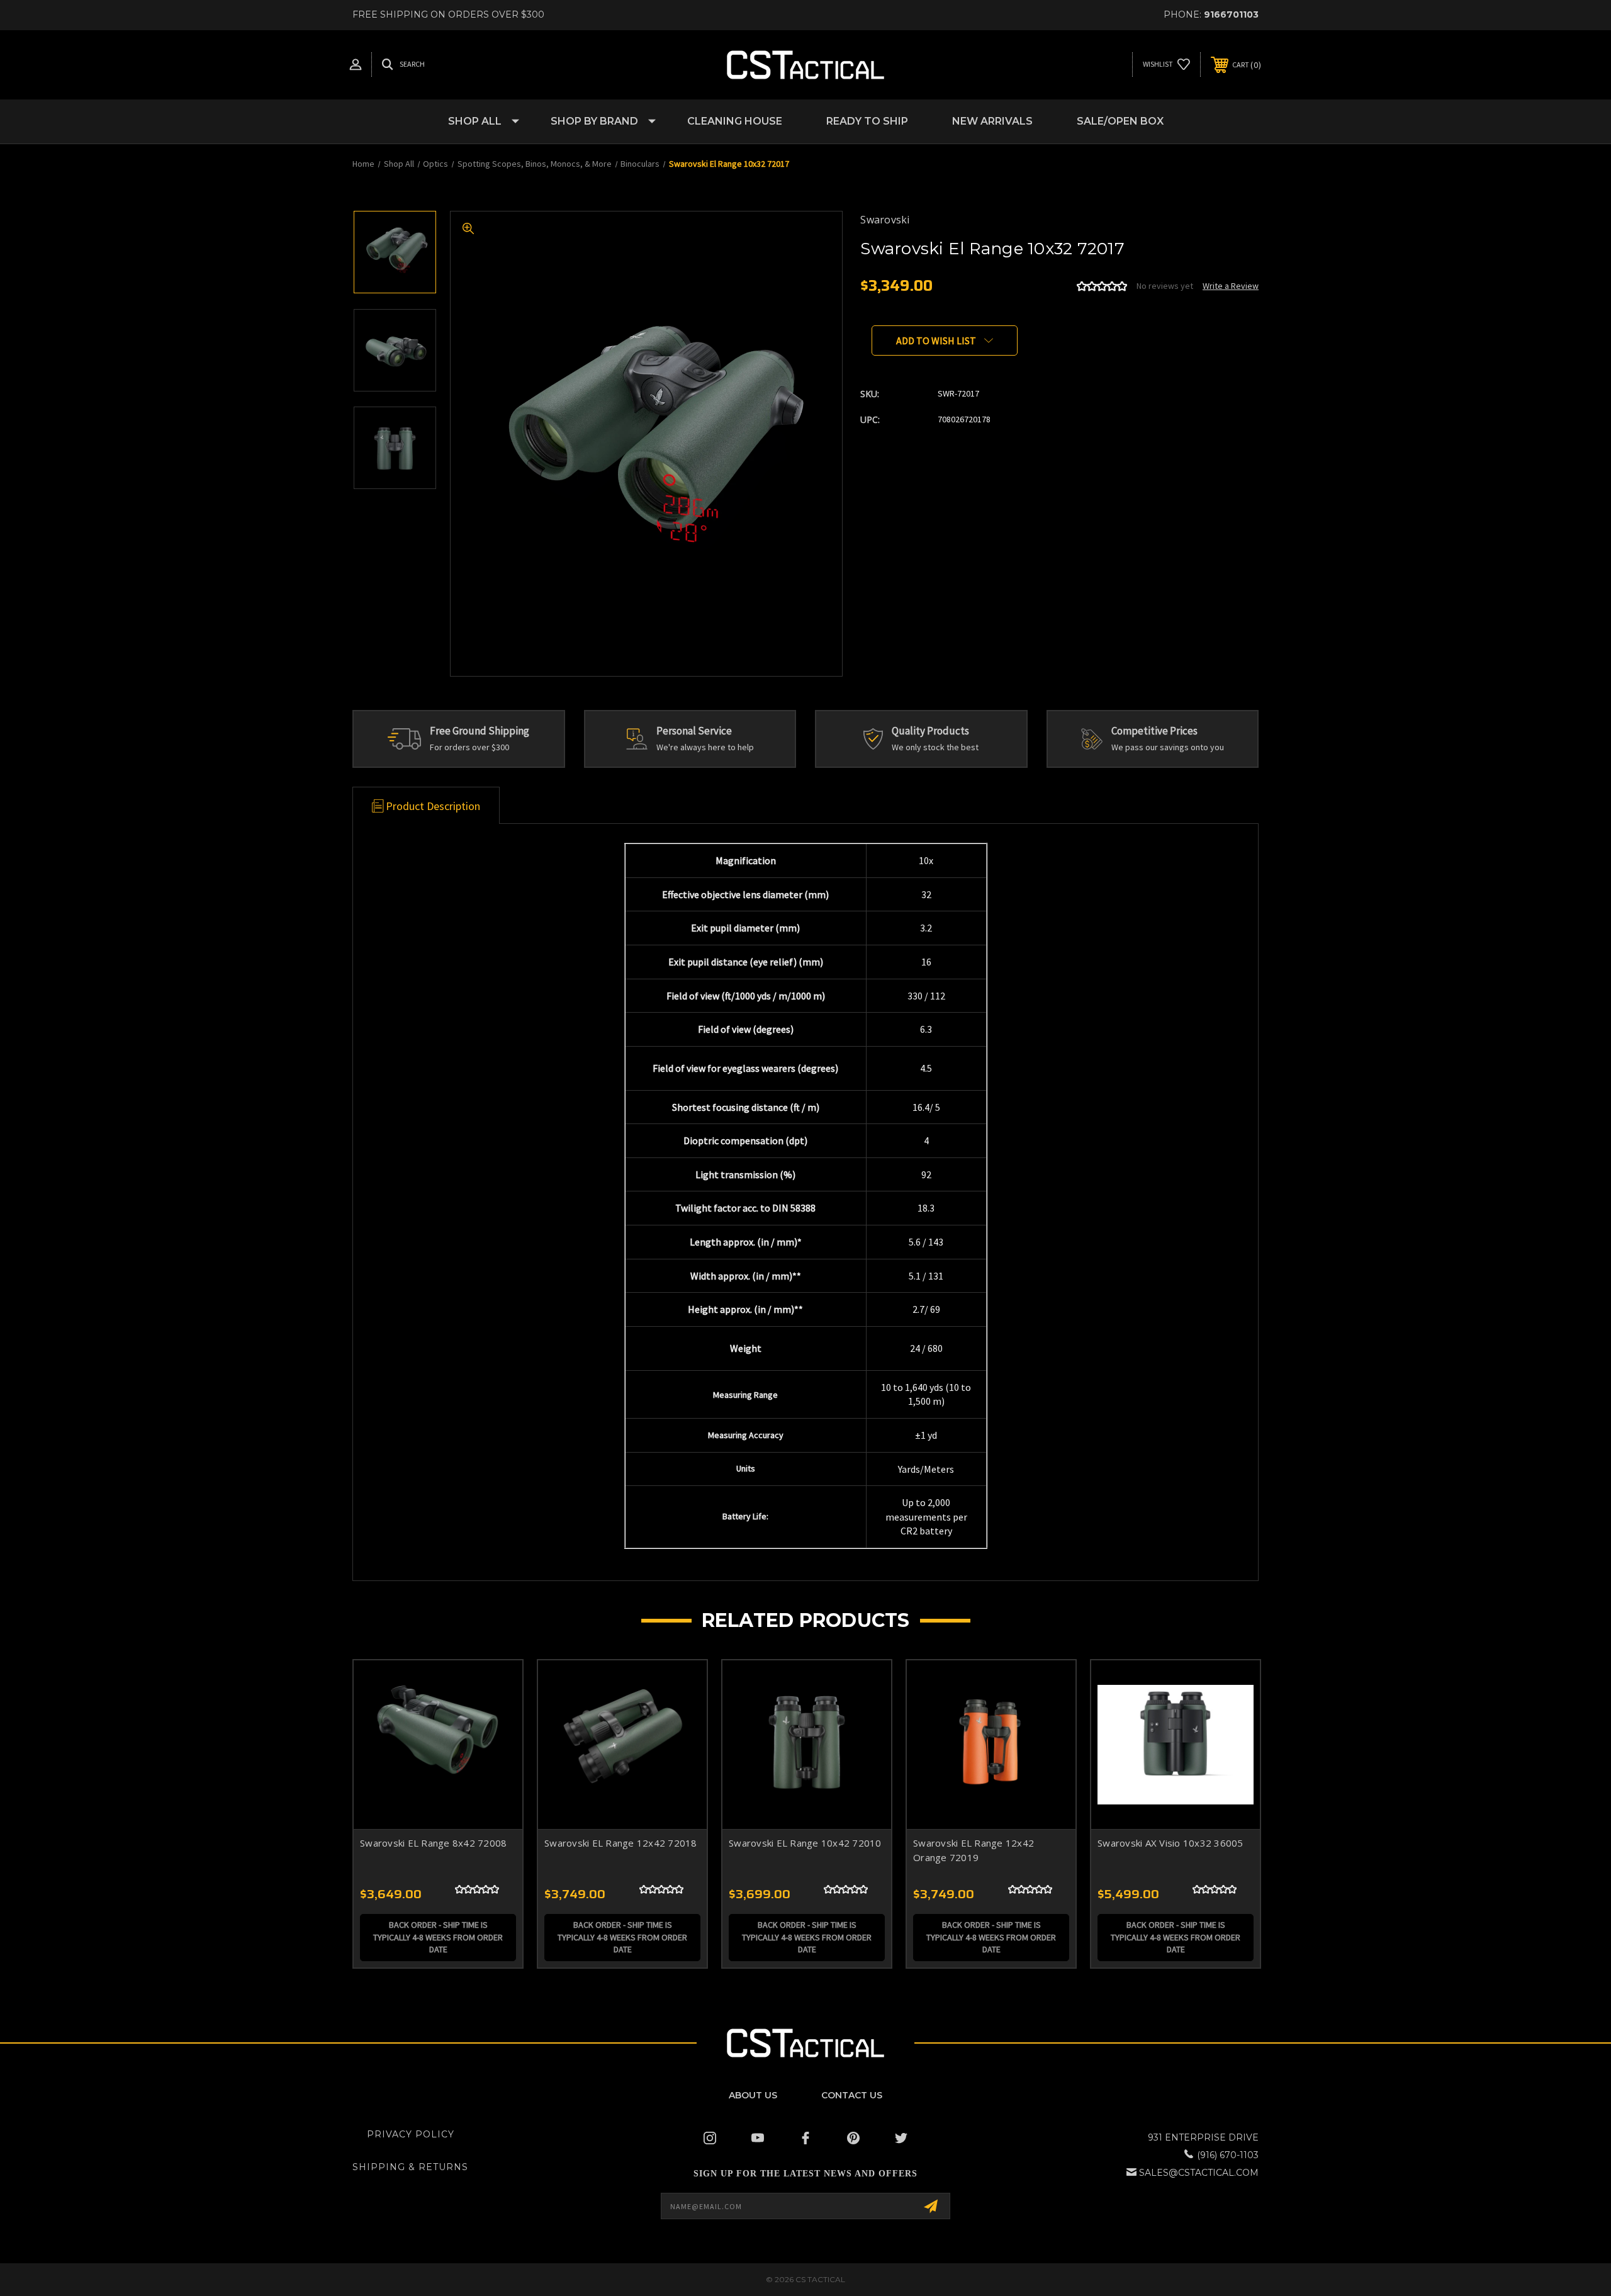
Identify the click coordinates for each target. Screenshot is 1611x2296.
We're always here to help (705, 747)
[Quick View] (497, 1686)
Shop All (475, 121)
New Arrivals (992, 121)
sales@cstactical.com (1199, 2173)
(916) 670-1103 (1228, 2155)
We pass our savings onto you (1168, 747)
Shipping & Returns (410, 2167)
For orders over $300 (469, 747)
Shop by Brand (594, 121)
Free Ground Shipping (480, 731)
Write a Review (1231, 286)
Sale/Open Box (1120, 121)
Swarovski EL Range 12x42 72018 (621, 1843)
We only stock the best (935, 747)
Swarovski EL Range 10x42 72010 (805, 1843)
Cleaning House (735, 121)
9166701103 (1231, 14)
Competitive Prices (1154, 731)
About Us (753, 2095)
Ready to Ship (867, 121)
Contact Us (852, 2095)
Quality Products (930, 731)
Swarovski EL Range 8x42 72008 (433, 1843)
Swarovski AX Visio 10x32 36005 (1170, 1843)
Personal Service (694, 731)
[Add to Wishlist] (497, 1718)
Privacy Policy (411, 2134)
